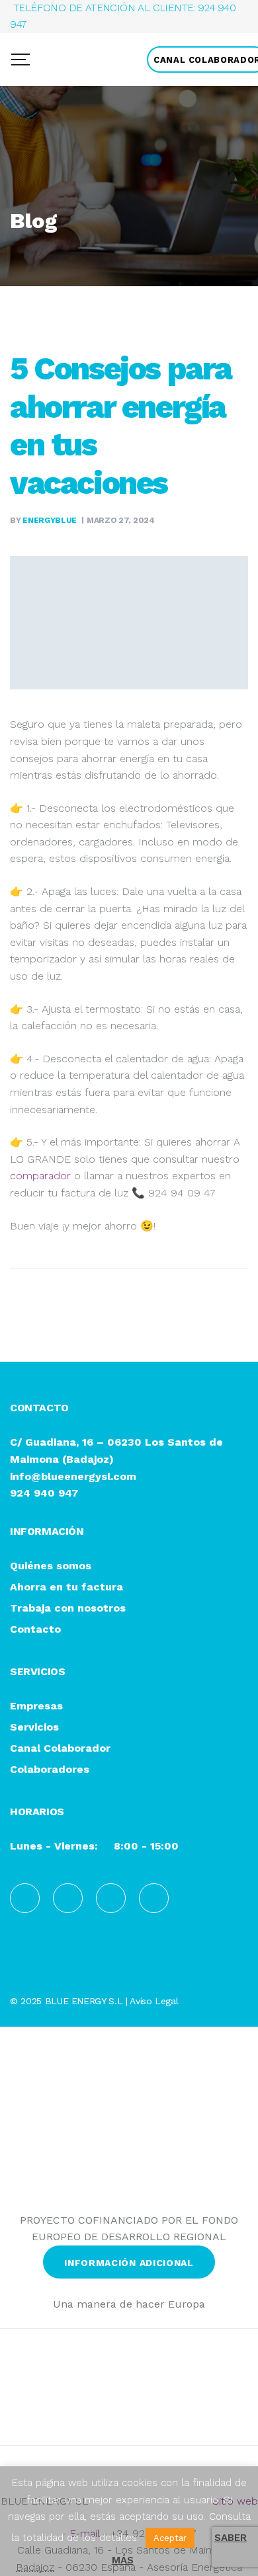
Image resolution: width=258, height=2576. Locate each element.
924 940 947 (44, 1493)
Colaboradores (50, 1770)
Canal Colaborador (60, 1749)
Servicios (34, 1728)
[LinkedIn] (68, 1898)
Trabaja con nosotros (68, 1609)
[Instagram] (111, 1898)
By (43, 520)
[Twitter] (154, 1898)
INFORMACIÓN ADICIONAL (129, 2263)
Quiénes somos (51, 1566)
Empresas (36, 1706)
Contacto (35, 1630)
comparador (40, 1176)
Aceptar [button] (170, 2538)
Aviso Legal (154, 2001)
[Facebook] (25, 1898)
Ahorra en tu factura (66, 1587)
